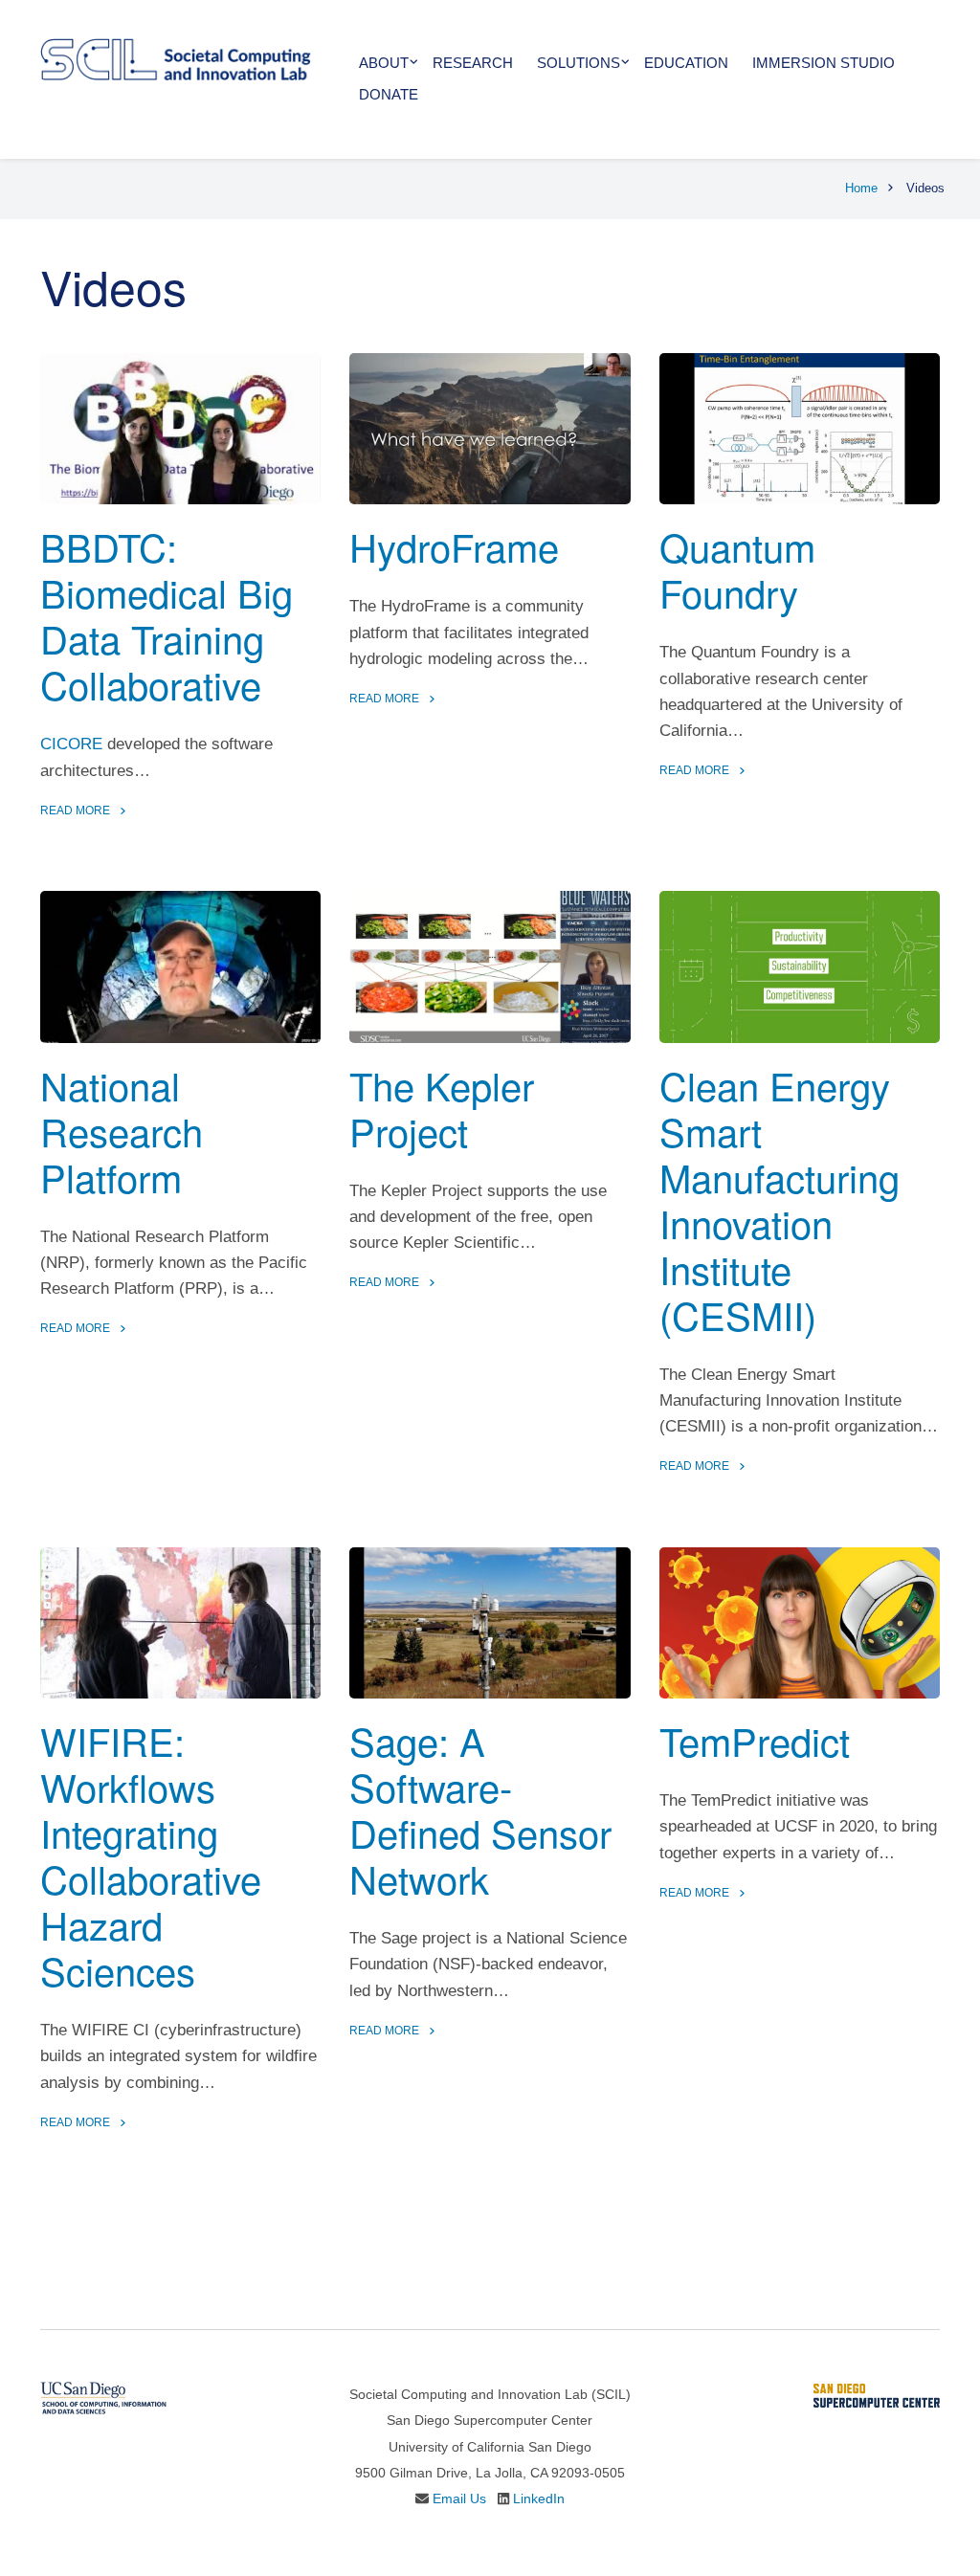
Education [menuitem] (686, 63)
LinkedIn (539, 2498)
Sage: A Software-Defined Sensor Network (480, 1809)
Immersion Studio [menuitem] (824, 63)
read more (75, 811)
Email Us (459, 2498)
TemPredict (755, 1740)
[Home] (176, 58)
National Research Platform (122, 1131)
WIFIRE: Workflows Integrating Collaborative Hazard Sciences (151, 1855)
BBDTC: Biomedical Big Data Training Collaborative (167, 615)
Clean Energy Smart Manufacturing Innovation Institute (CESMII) (780, 1199)
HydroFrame (454, 546)
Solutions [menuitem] (579, 63)
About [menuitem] (384, 63)
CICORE (71, 744)
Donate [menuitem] (389, 94)
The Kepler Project (442, 1108)
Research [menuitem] (473, 63)
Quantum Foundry (737, 569)
